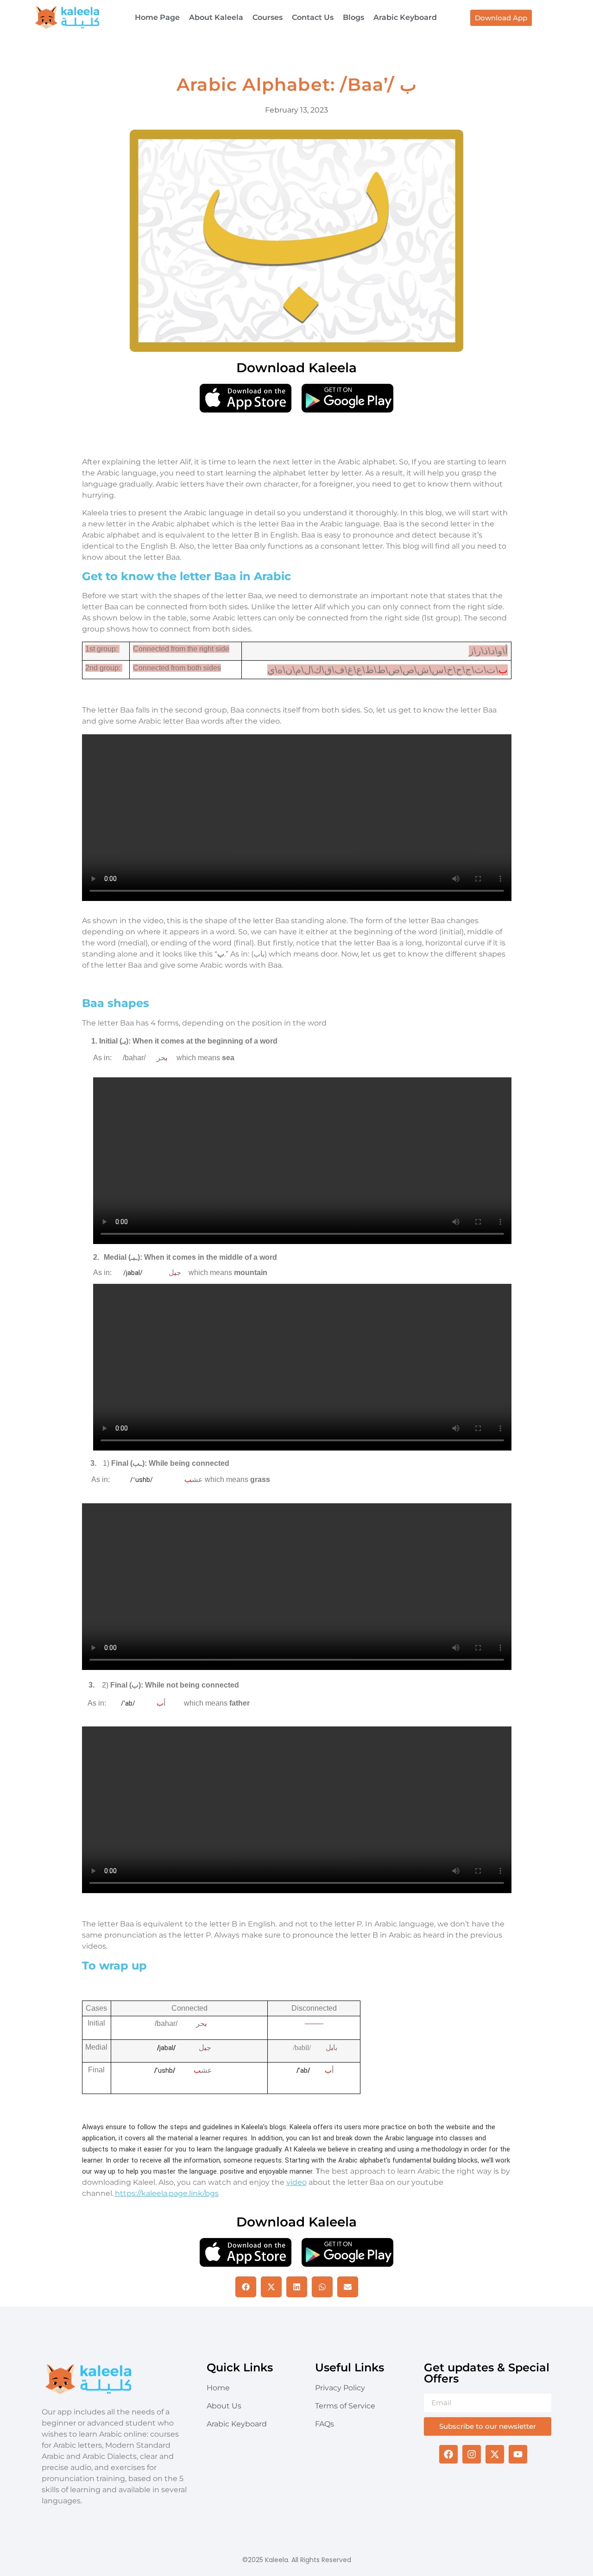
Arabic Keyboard (405, 17)
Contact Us (313, 17)
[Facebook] (448, 2454)
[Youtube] (518, 2454)
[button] (246, 2287)
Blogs (353, 17)
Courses (268, 17)
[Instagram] (472, 2454)
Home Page (157, 17)
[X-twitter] (495, 2454)
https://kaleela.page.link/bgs (167, 2193)
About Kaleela (216, 17)
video (296, 2182)
